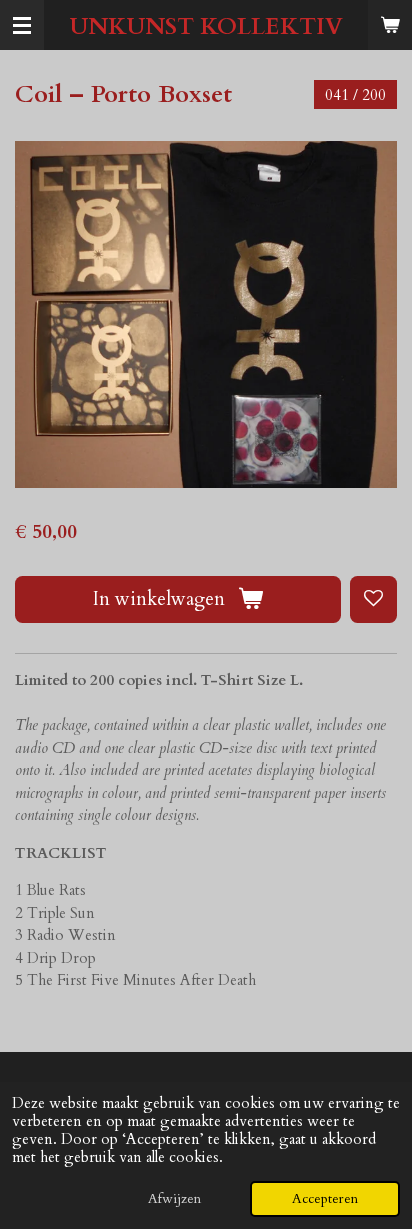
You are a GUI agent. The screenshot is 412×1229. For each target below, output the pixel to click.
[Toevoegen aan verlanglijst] (373, 599)
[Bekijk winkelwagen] (390, 25)
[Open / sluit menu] (22, 25)
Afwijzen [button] (174, 1199)
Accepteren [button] (325, 1199)
